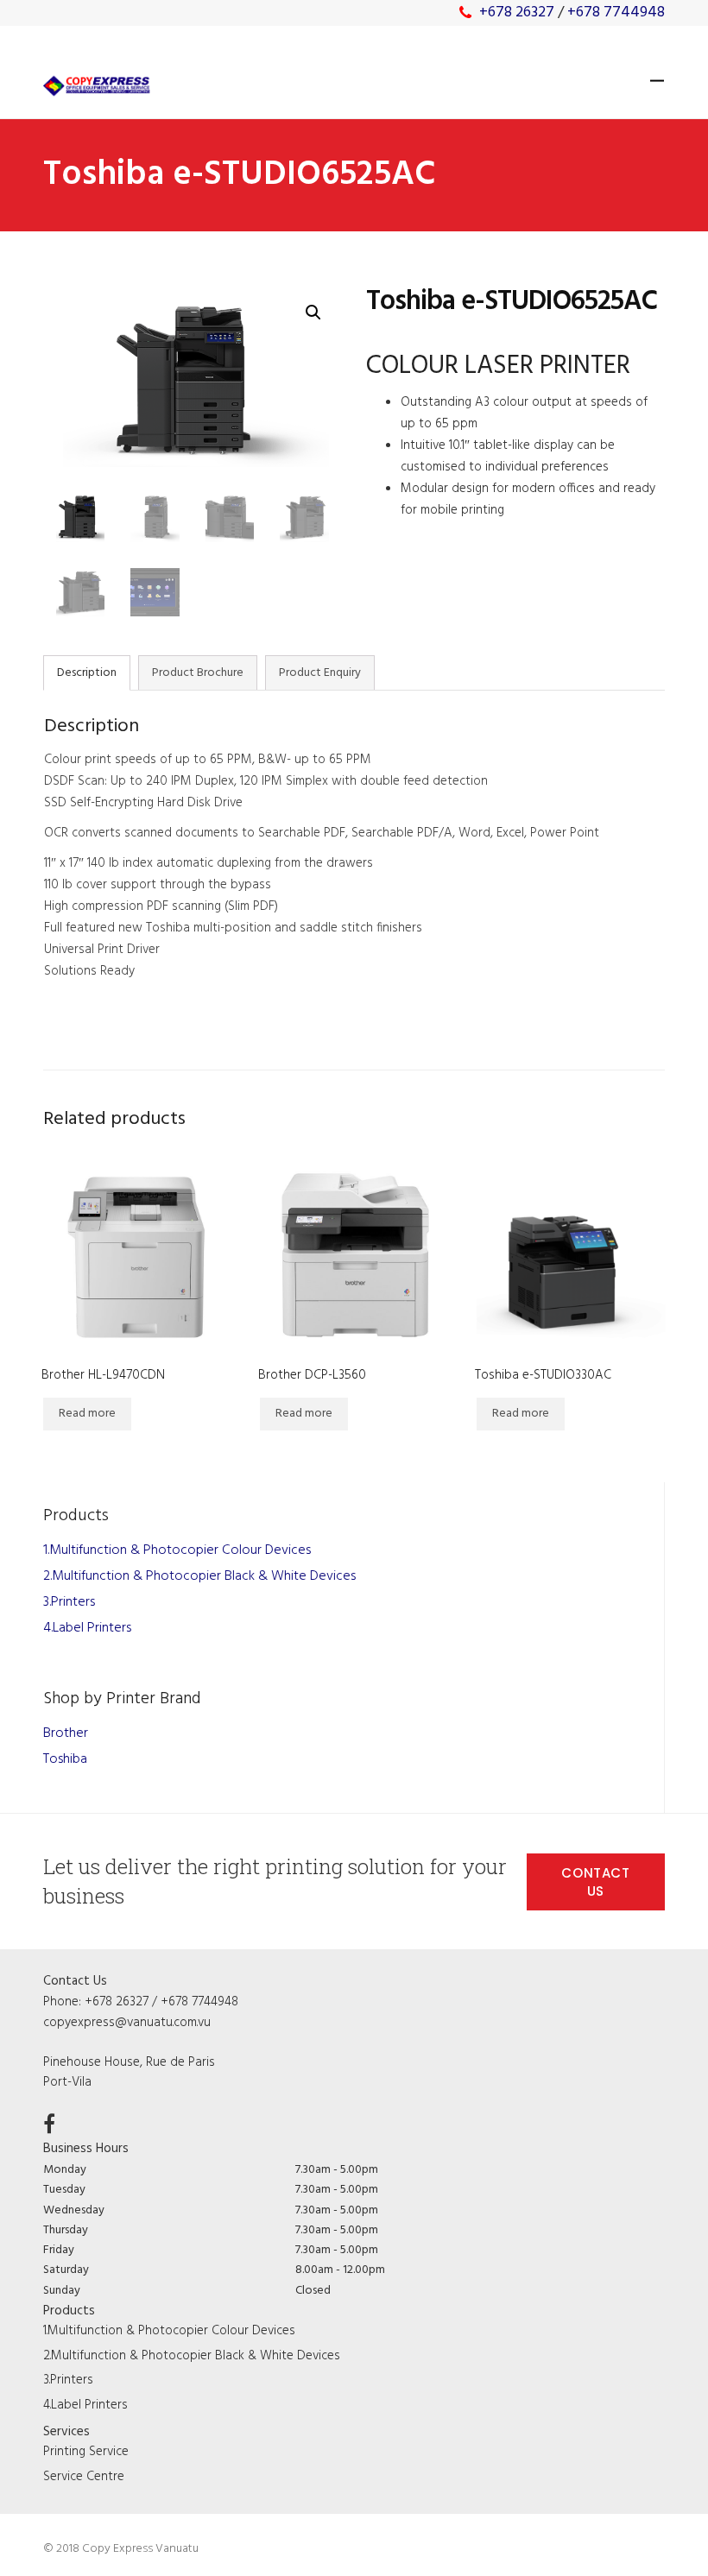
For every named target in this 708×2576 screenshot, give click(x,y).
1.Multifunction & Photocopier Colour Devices (177, 1550)
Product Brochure (198, 673)
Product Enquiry (320, 673)
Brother (66, 1734)
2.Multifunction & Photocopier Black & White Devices (199, 1576)
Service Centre (84, 2477)
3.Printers (69, 1602)
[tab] (87, 673)
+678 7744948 (616, 13)
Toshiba (65, 1760)
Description (87, 673)
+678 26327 (517, 13)
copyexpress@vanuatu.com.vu (127, 2023)
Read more (87, 1414)
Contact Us (596, 1882)
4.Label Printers (87, 1628)
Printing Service (86, 2452)
